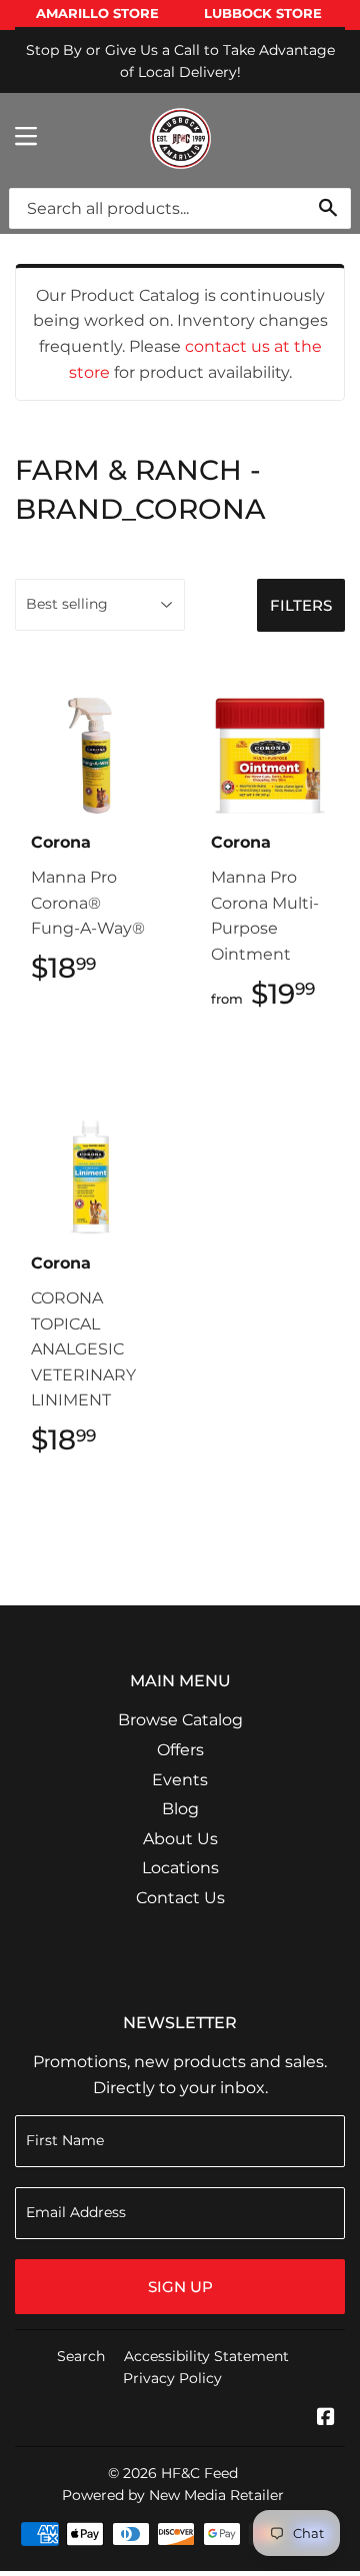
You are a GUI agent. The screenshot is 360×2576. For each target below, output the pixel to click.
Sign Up (180, 2287)
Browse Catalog (180, 1720)
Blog (180, 1809)
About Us (180, 1839)
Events (180, 1780)
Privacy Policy (172, 2378)
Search (81, 2356)
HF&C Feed (199, 2473)
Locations (180, 1868)
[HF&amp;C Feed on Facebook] (326, 2419)
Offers (180, 1750)
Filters (301, 605)
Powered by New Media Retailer (173, 2495)
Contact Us (180, 1898)
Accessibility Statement (206, 2356)
